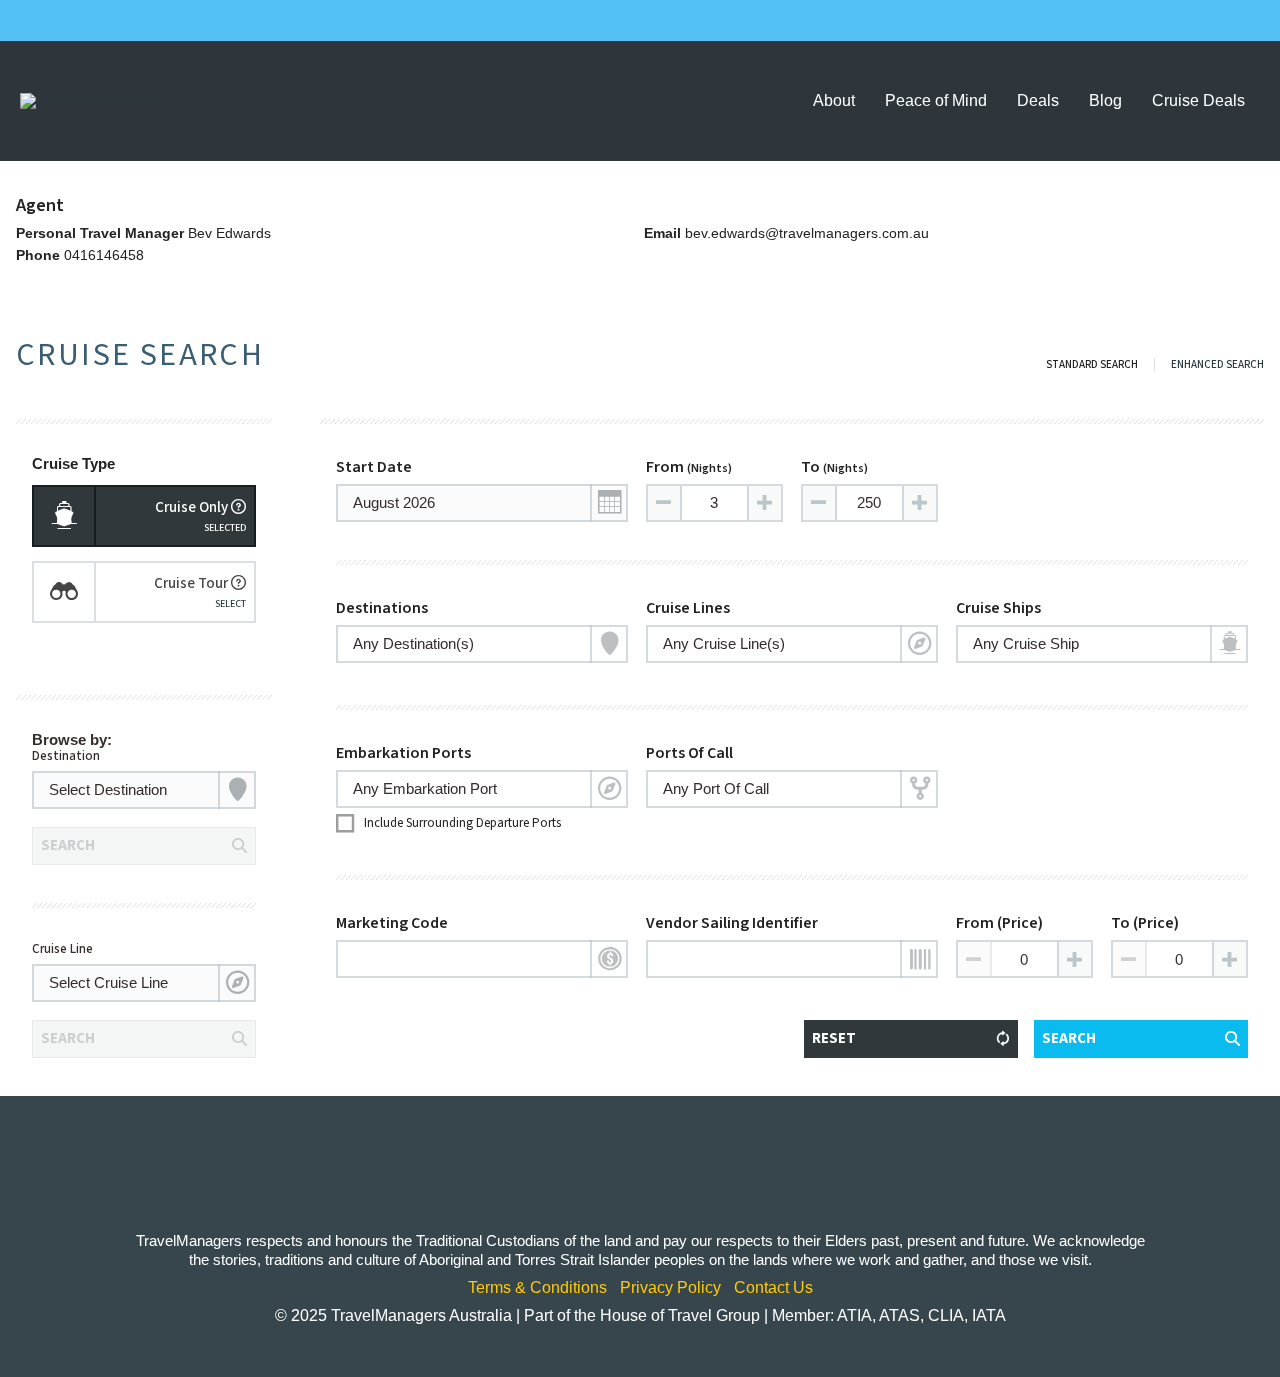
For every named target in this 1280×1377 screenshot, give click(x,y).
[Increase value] (764, 503)
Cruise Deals (1198, 101)
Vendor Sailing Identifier (732, 923)
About (834, 101)
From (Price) (999, 923)
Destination (66, 756)
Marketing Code (392, 923)
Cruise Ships (998, 608)
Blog (1105, 101)
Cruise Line (62, 949)
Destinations (382, 608)
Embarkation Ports (403, 753)
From (689, 467)
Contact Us (773, 1288)
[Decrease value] (665, 503)
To (834, 467)
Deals (1038, 101)
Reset (834, 1038)
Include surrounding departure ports (462, 823)
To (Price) (1145, 923)
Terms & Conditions (537, 1288)
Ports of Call (689, 753)
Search (1069, 1038)
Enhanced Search (1217, 364)
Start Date (374, 467)
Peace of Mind (936, 101)
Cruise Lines (688, 608)
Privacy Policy (670, 1288)
